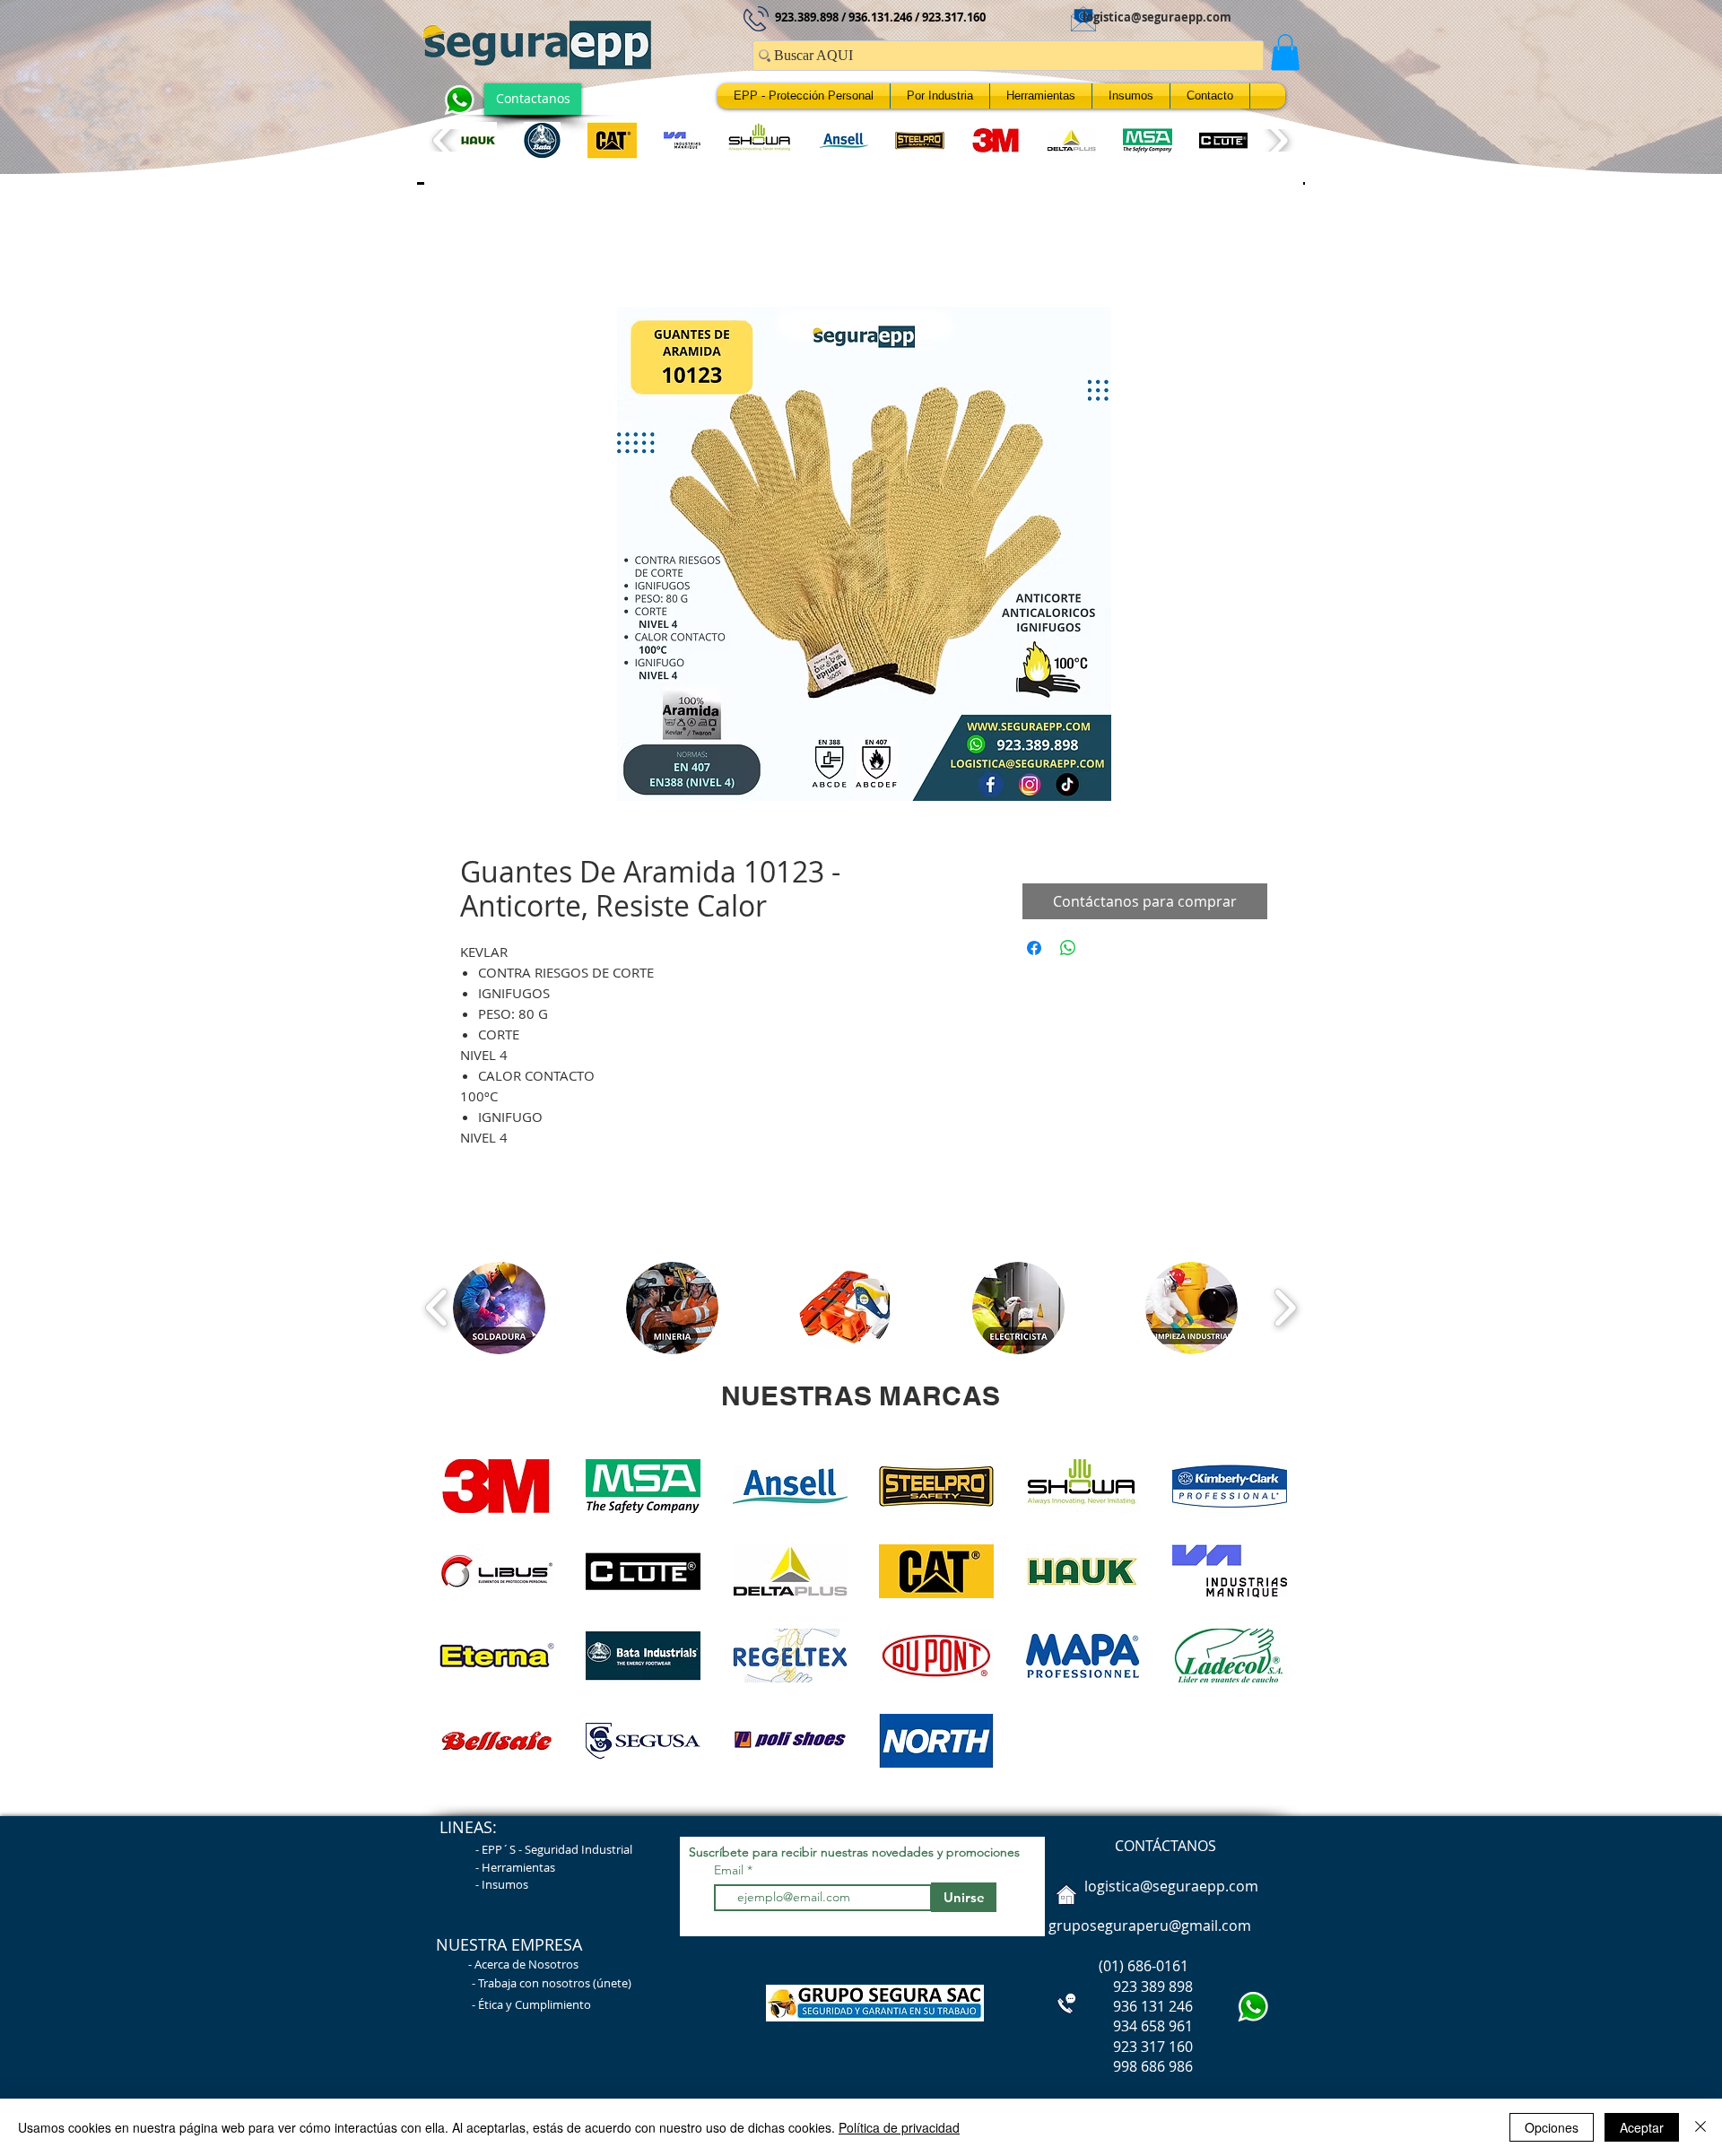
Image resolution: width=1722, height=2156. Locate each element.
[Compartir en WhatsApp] (1068, 952)
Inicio (478, 247)
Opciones (1552, 2127)
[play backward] (444, 140)
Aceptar (1642, 2127)
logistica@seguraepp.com (1157, 17)
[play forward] (1277, 140)
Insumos (505, 1889)
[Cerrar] (1700, 2127)
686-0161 (1158, 1970)
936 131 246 (1119, 2011)
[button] (1285, 52)
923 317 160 (1153, 2051)
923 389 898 (1119, 1991)
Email (731, 1874)
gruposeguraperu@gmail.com (1150, 1930)
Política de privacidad (899, 2127)
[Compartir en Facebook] (1034, 952)
